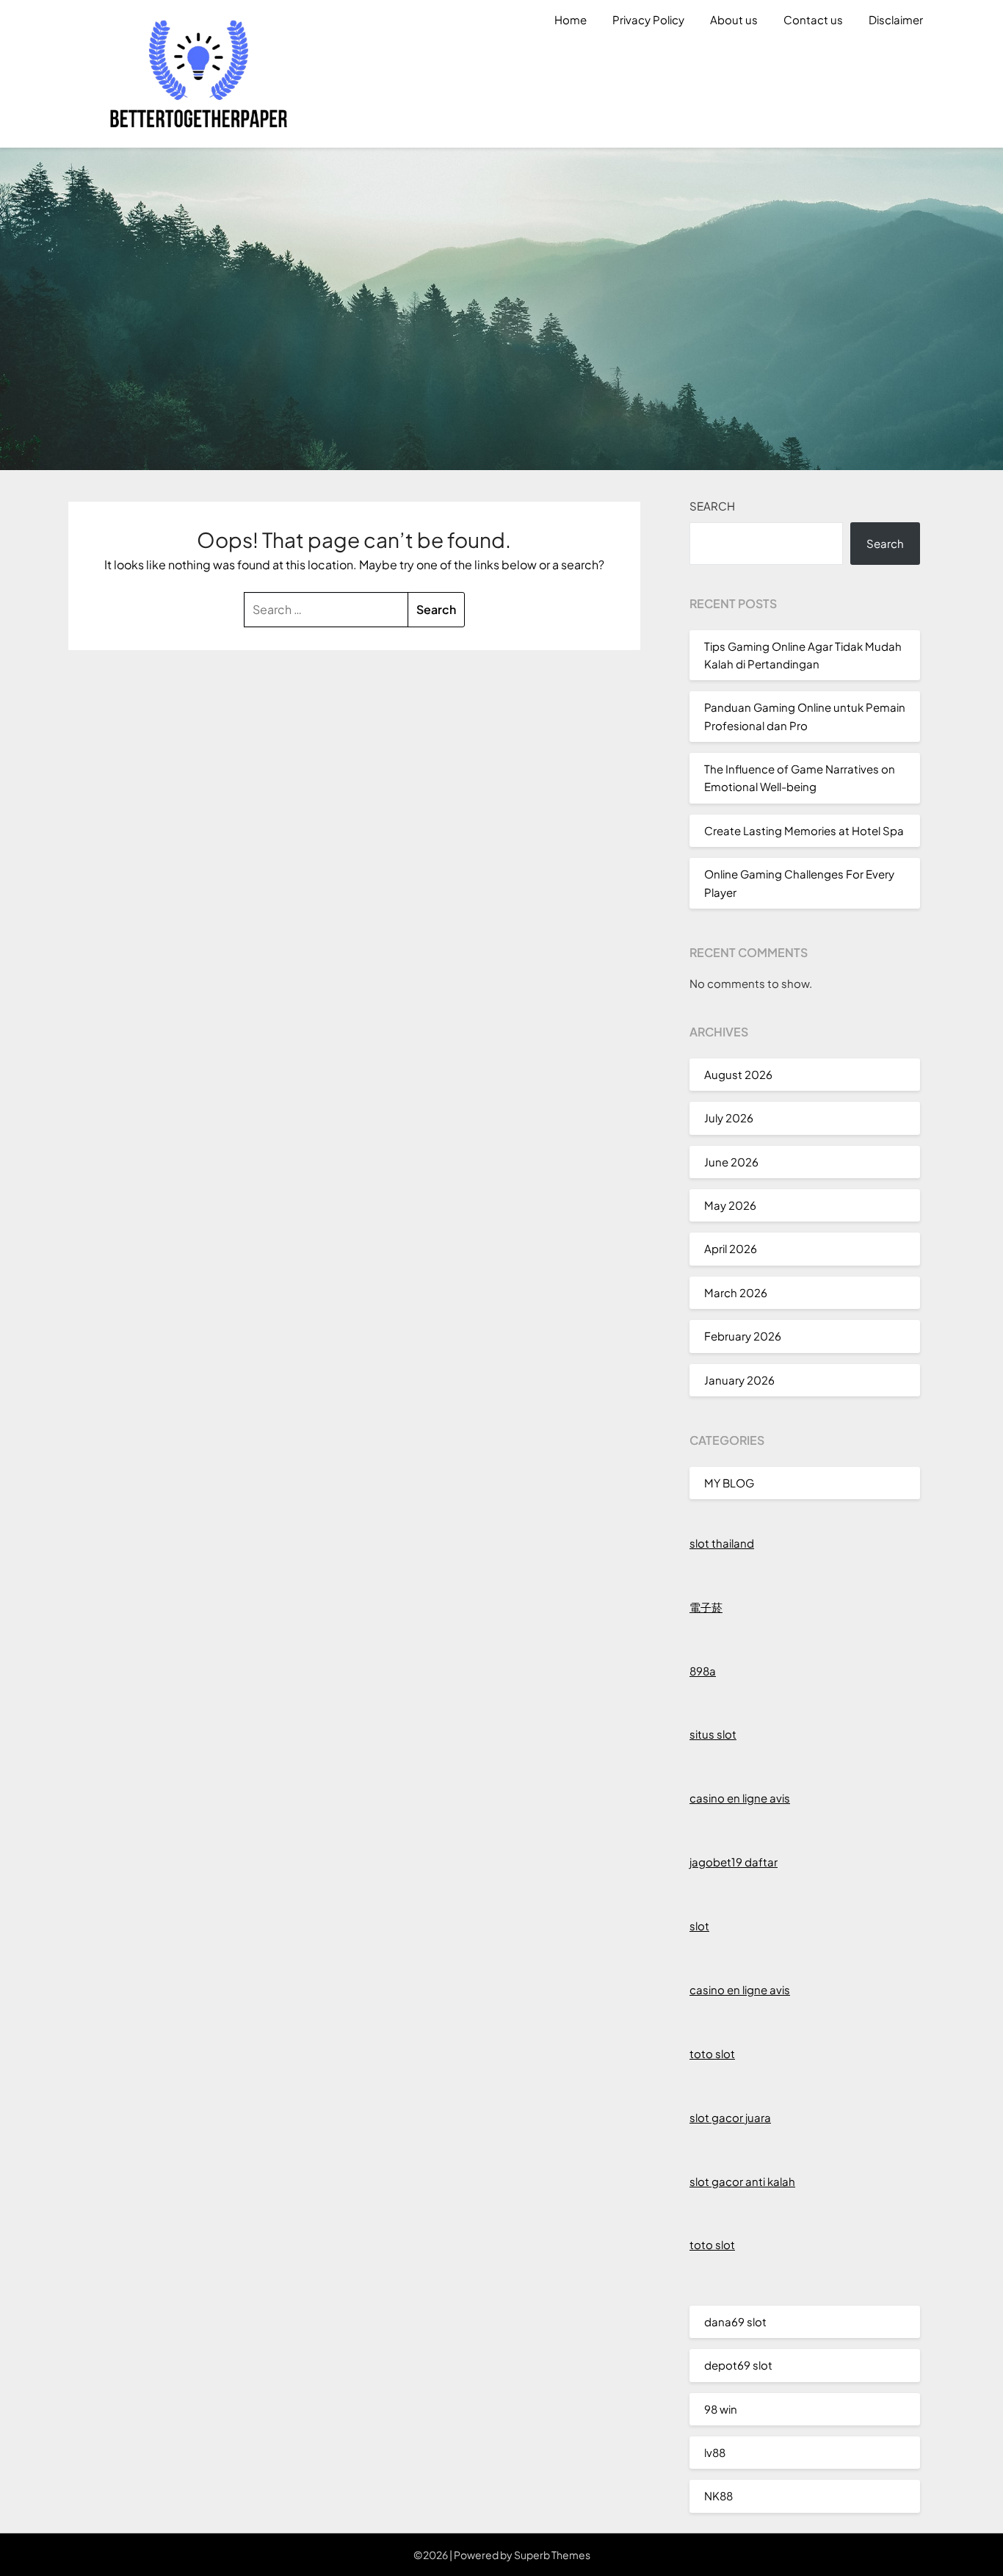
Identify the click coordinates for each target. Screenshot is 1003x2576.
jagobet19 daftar (734, 1862)
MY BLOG (729, 1483)
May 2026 (730, 1205)
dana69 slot (735, 2321)
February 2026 (743, 1336)
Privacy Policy (648, 19)
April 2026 (731, 1248)
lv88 (715, 2452)
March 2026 (736, 1292)
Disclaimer (896, 19)
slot (699, 1926)
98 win (721, 2409)
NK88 (718, 2496)
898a (703, 1671)
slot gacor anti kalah (742, 2181)
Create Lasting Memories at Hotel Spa (804, 830)
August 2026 (738, 1074)
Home (571, 19)
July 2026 (729, 1118)
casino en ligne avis (740, 1798)
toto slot (712, 2053)
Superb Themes (552, 2555)
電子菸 (706, 1607)
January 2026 (739, 1380)
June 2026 (731, 1162)
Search (712, 506)
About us (734, 19)
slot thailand (722, 1543)
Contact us (813, 19)
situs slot (713, 1734)
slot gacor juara (730, 2117)
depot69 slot (738, 2365)
